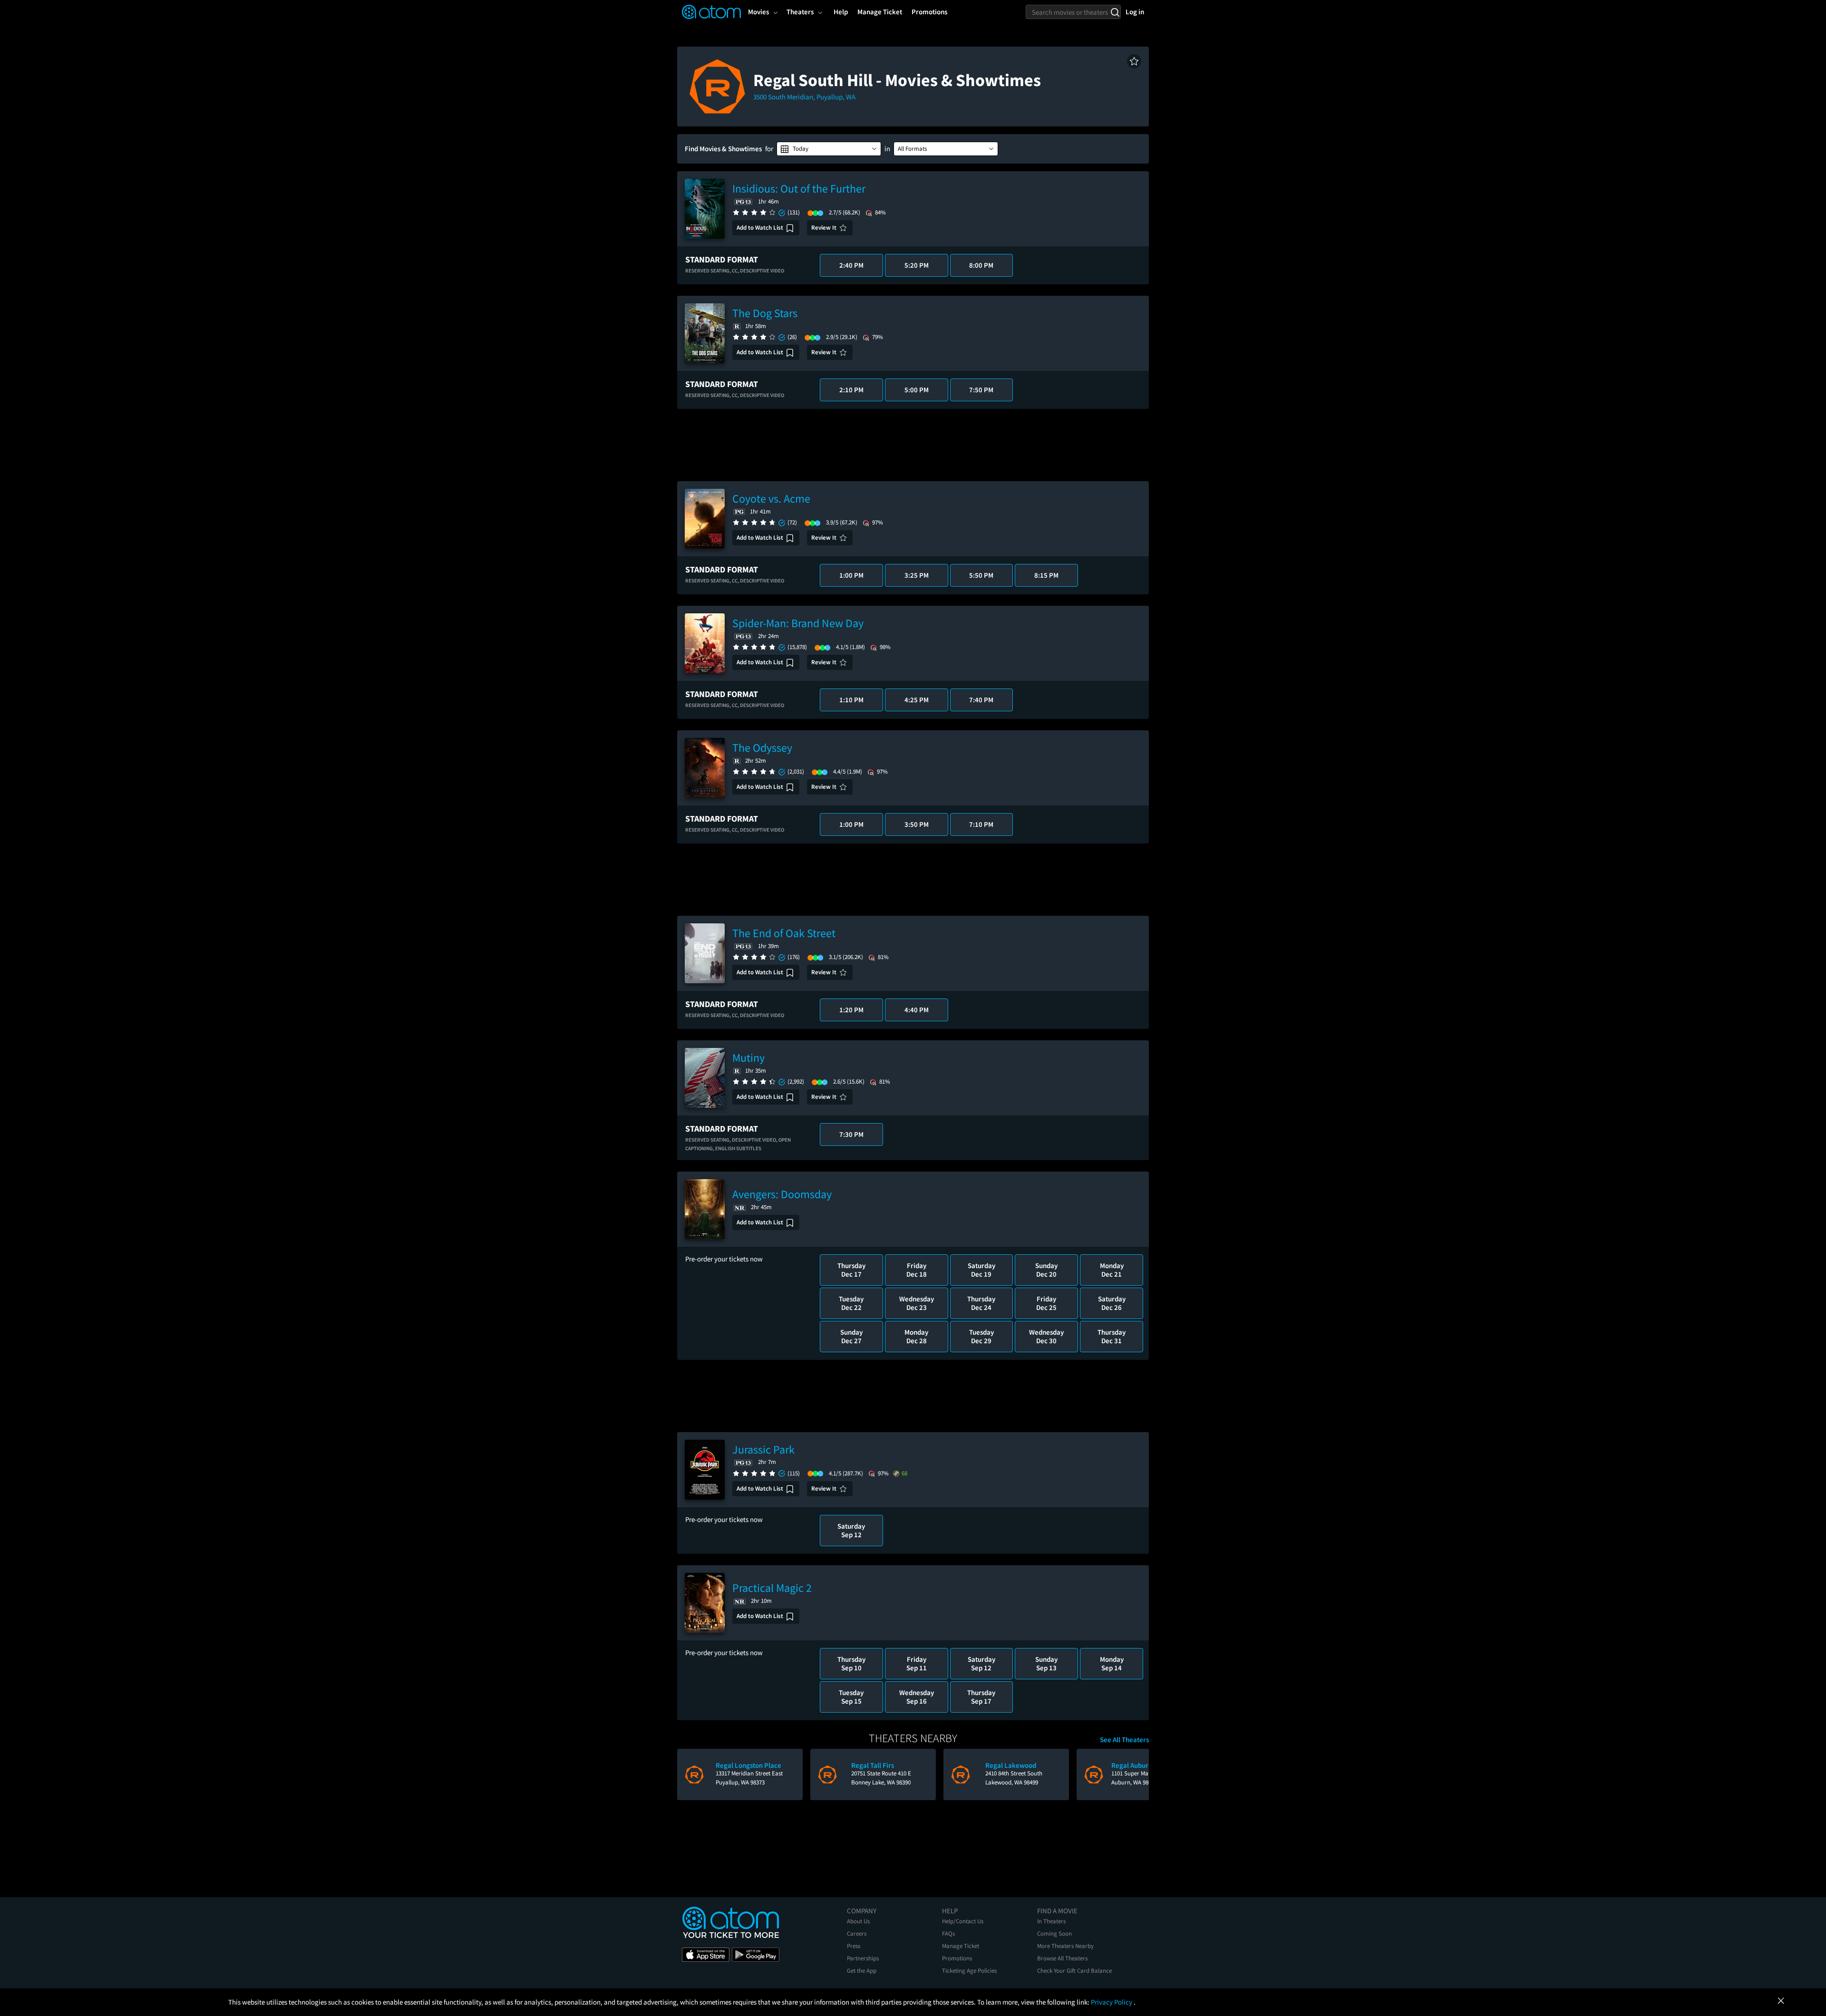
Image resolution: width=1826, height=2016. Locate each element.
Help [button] (841, 12)
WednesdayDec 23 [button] (917, 1303)
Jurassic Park (763, 1449)
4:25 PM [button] (917, 700)
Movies (758, 12)
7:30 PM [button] (851, 1134)
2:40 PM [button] (851, 265)
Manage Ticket (961, 1946)
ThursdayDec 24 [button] (981, 1303)
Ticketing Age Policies (969, 1971)
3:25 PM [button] (917, 575)
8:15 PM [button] (1046, 575)
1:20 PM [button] (851, 1010)
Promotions (957, 1958)
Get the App (862, 1971)
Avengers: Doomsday (782, 1194)
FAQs (948, 1934)
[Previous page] (689, 1774)
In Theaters (1051, 1921)
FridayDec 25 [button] (1046, 1303)
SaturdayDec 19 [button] (981, 1270)
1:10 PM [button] (851, 700)
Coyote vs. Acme (771, 499)
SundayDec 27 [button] (851, 1336)
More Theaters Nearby (1065, 1946)
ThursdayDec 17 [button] (851, 1270)
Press (854, 1946)
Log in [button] (1135, 12)
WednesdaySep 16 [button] (917, 1697)
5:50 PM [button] (981, 575)
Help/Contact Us (963, 1921)
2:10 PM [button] (851, 390)
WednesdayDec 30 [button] (1046, 1336)
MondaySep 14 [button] (1112, 1663)
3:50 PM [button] (917, 824)
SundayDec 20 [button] (1046, 1270)
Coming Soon (1054, 1934)
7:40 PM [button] (981, 700)
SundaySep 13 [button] (1046, 1663)
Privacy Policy (1112, 2002)
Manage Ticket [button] (880, 12)
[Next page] (1137, 1774)
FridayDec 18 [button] (917, 1270)
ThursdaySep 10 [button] (851, 1663)
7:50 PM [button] (981, 390)
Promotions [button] (929, 12)
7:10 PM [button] (981, 824)
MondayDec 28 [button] (916, 1336)
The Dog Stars (765, 313)
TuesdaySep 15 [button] (851, 1697)
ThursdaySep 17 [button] (981, 1697)
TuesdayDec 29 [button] (981, 1336)
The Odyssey (762, 748)
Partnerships (863, 1958)
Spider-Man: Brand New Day (798, 623)
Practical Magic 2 (772, 1588)
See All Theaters (1124, 1740)
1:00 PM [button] (851, 575)
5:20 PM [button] (917, 265)
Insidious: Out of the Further (799, 189)
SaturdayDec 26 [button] (1112, 1303)
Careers (857, 1934)
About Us (858, 1921)
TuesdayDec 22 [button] (851, 1303)
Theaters (800, 12)
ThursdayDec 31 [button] (1112, 1336)
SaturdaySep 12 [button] (851, 1530)
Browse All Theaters (1062, 1958)
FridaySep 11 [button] (917, 1663)
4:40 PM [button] (917, 1010)
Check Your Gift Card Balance (1074, 1971)
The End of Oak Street (784, 933)
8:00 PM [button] (981, 265)
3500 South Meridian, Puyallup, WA (804, 97)
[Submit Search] (1115, 12)
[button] (1134, 61)
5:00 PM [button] (917, 390)
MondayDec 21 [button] (1112, 1270)
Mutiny (748, 1058)
